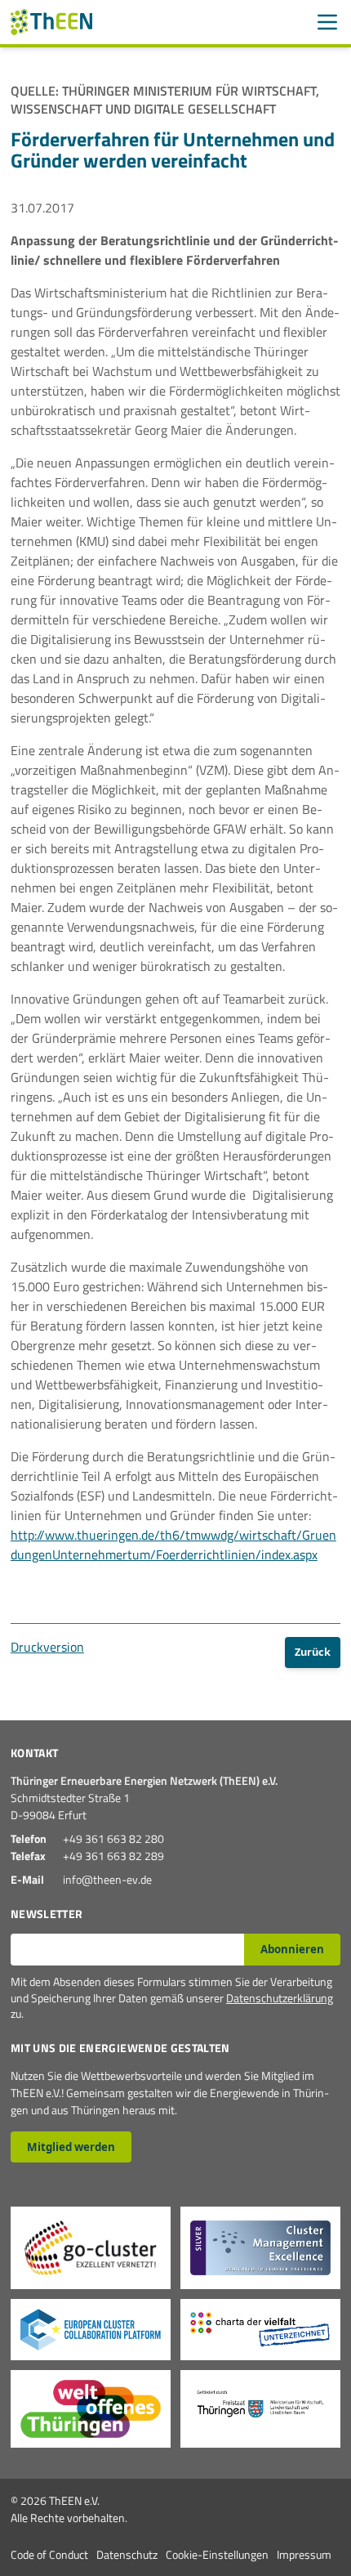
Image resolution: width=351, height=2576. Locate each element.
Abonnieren (292, 1949)
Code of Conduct (49, 2554)
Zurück (313, 1652)
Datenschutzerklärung (280, 1998)
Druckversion (47, 1647)
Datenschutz (127, 2554)
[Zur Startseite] (51, 22)
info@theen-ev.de (107, 1879)
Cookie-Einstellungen (217, 2554)
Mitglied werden (71, 2147)
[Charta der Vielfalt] (260, 2330)
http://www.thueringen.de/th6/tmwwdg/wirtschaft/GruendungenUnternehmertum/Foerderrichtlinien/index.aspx (173, 1545)
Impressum (304, 2554)
